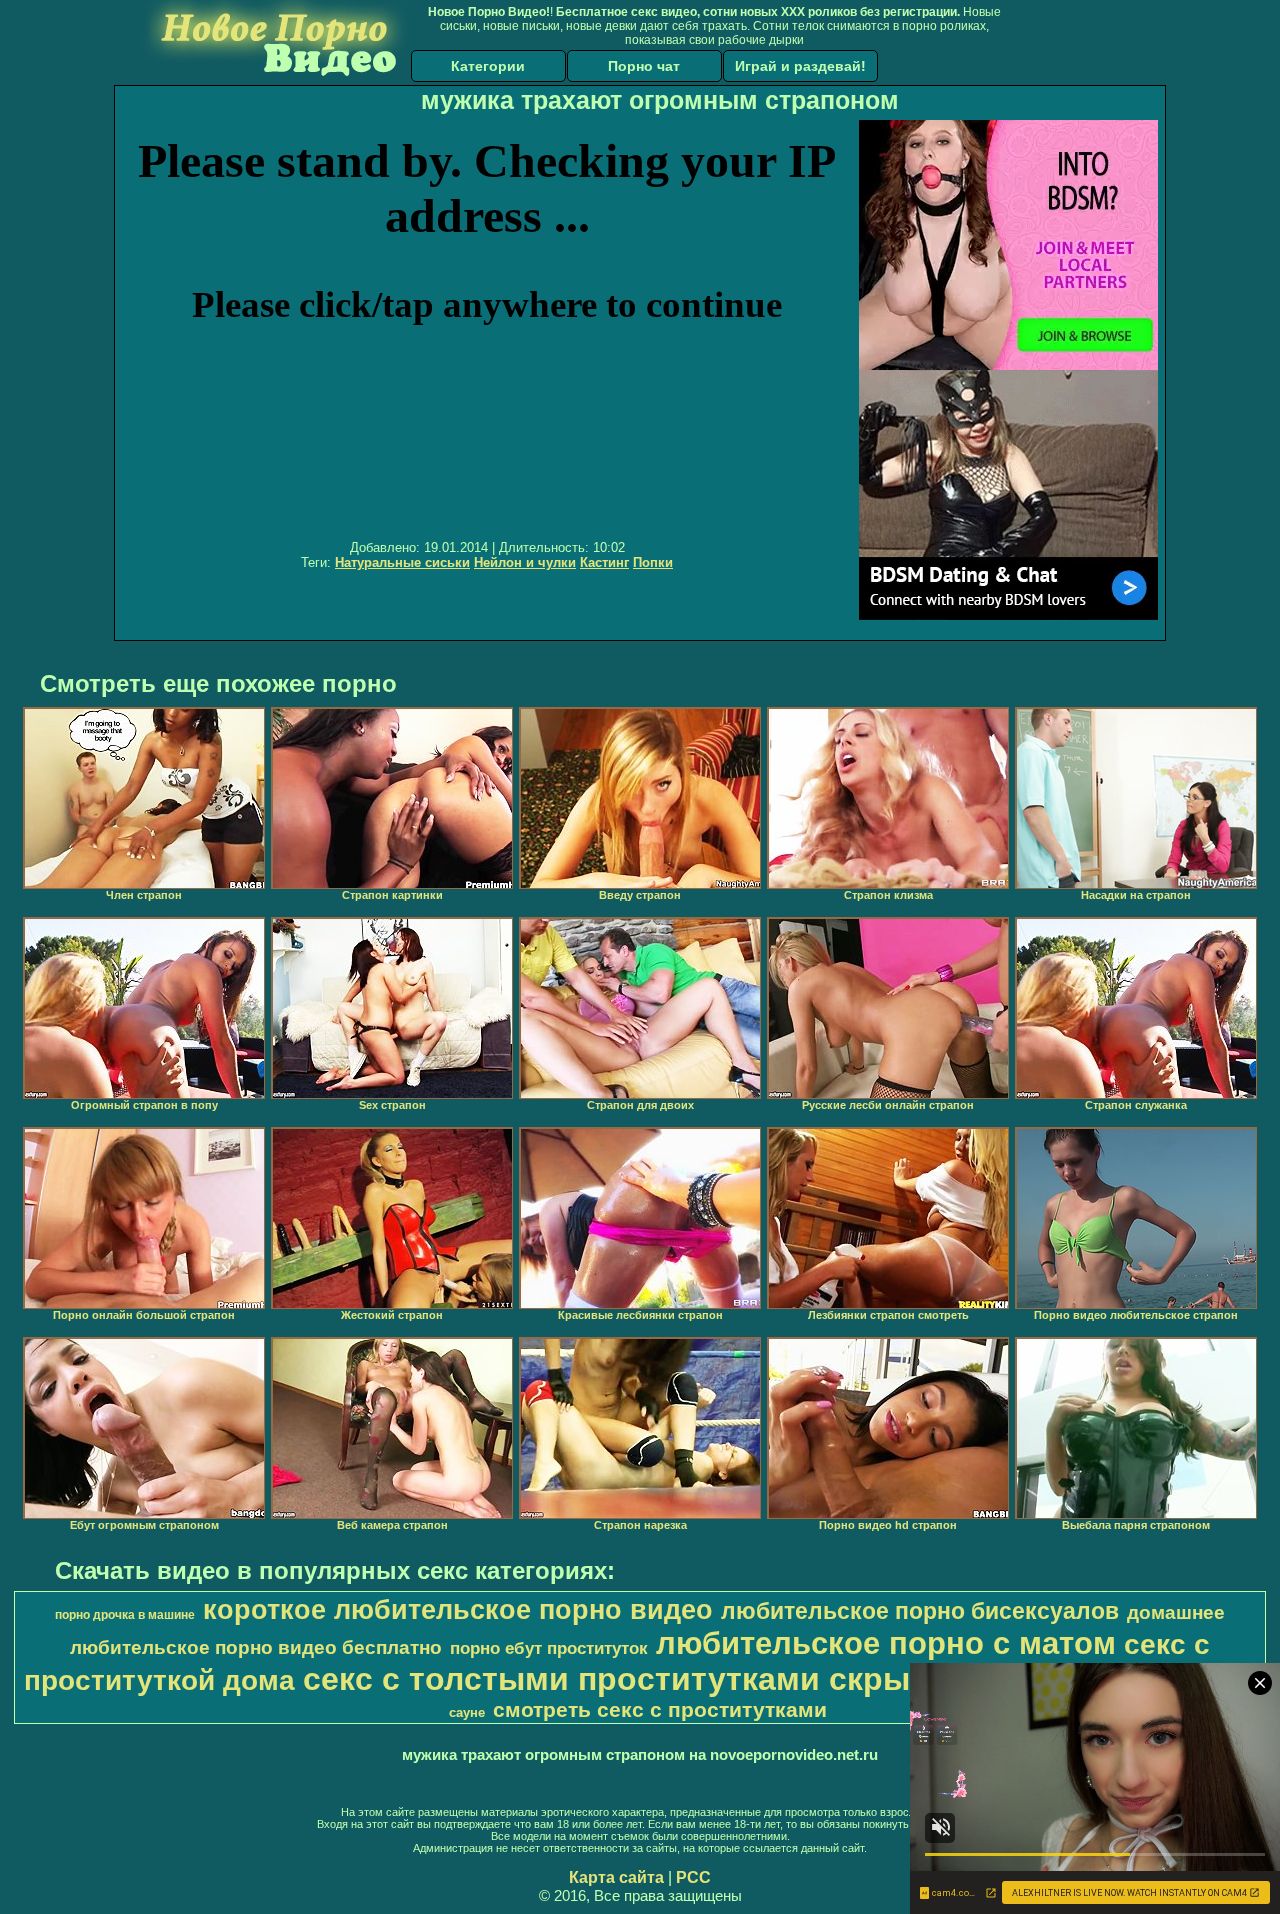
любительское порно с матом (886, 1643)
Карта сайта (616, 1877)
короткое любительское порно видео (458, 1610)
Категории (488, 66)
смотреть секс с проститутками (660, 1710)
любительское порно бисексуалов (920, 1611)
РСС (693, 1877)
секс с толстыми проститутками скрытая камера (694, 1679)
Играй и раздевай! (800, 66)
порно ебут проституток (549, 1648)
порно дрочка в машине (125, 1615)
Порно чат (644, 66)
